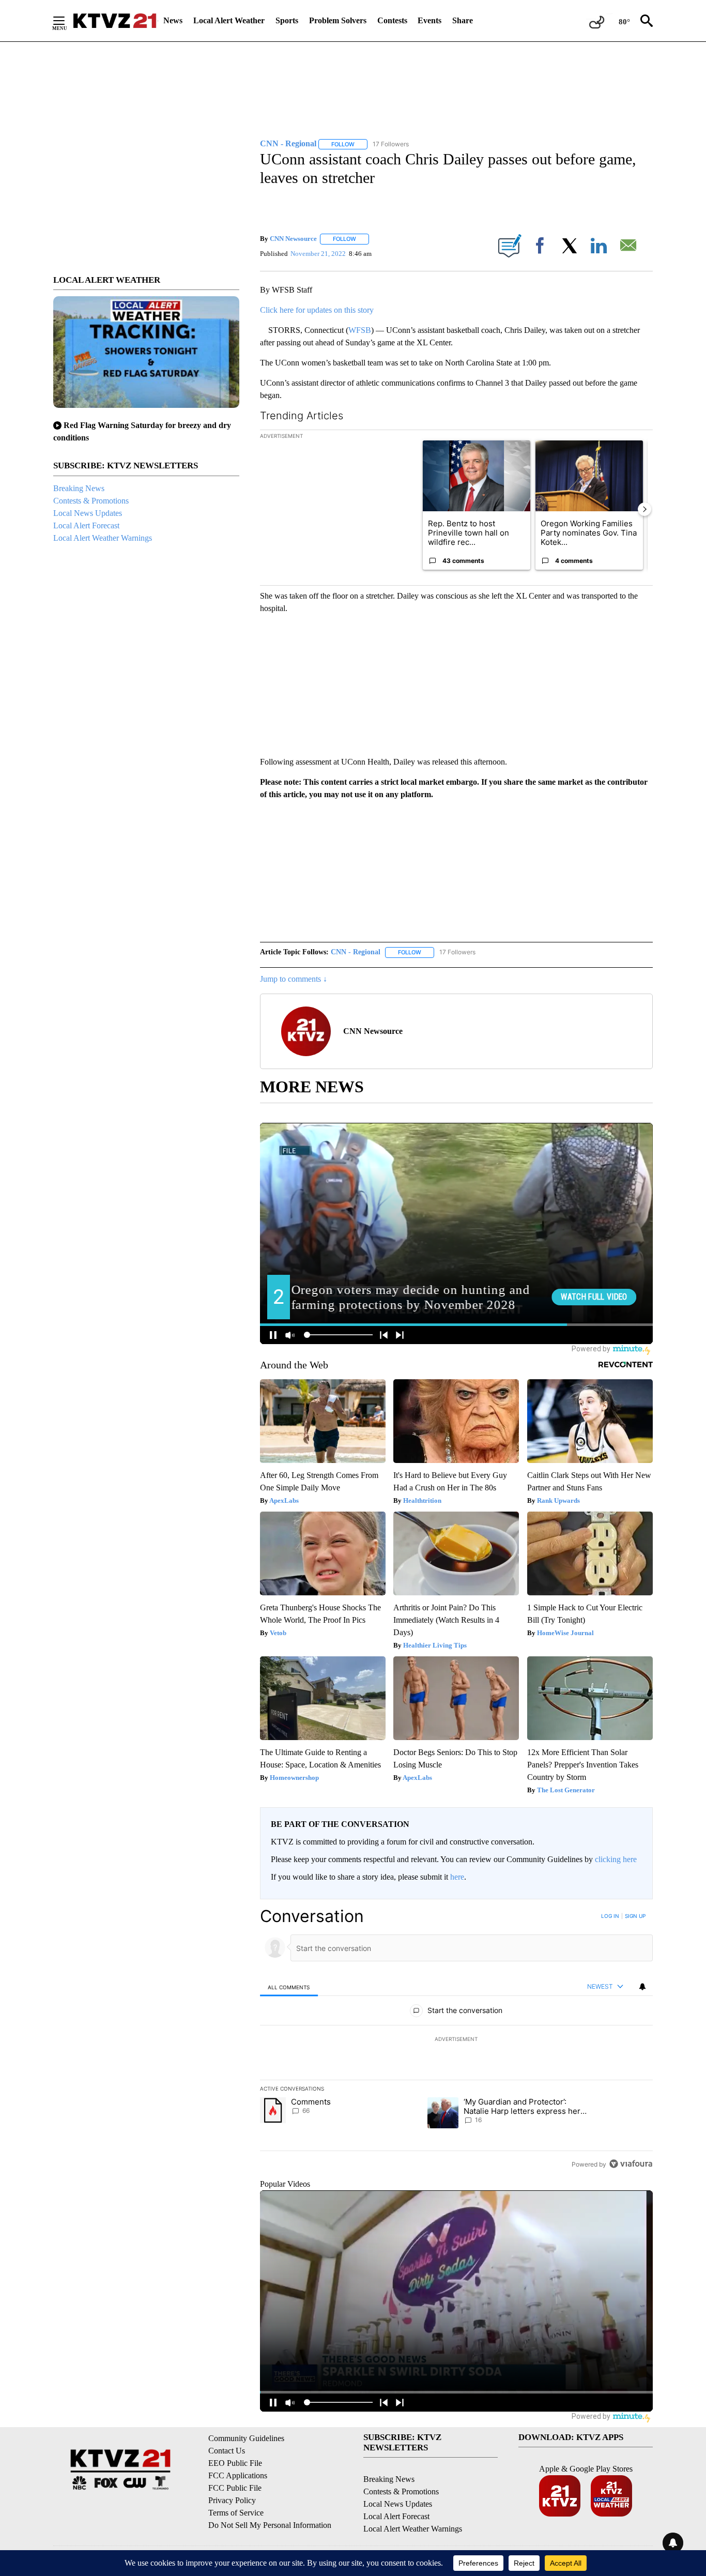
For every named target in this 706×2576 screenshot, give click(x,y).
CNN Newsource (293, 239)
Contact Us (227, 2451)
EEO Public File (235, 2463)
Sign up (635, 1916)
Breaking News (79, 488)
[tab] (289, 1987)
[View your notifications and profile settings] (642, 1987)
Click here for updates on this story (317, 310)
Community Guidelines (246, 2438)
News (173, 20)
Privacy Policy (232, 2500)
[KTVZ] (115, 21)
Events (429, 20)
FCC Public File (235, 2488)
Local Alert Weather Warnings (103, 538)
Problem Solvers (338, 20)
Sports (287, 20)
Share (463, 20)
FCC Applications (238, 2475)
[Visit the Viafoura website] (631, 2164)
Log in (610, 1916)
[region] (456, 2040)
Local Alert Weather (229, 20)
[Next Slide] (644, 509)
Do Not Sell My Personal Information (270, 2525)
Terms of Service (236, 2513)
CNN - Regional (356, 952)
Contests (392, 20)
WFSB (360, 330)
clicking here (616, 1859)
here (457, 1877)
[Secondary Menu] (67, 21)
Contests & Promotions (91, 501)
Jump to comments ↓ (294, 979)
